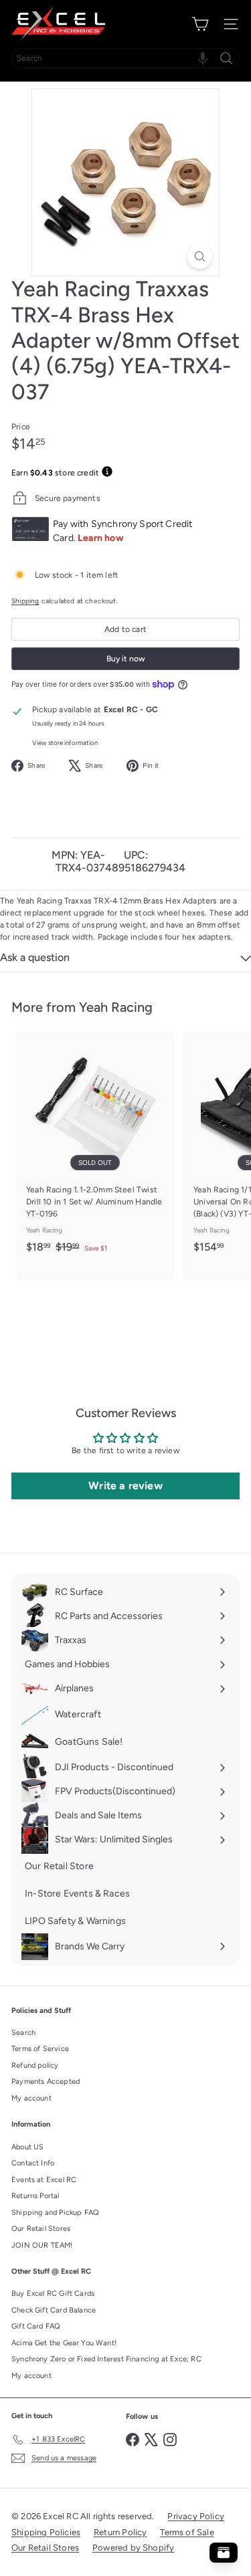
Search (23, 2033)
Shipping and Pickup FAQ (55, 2213)
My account (31, 2098)
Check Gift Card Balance (54, 2310)
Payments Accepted (46, 2081)
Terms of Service (40, 2049)
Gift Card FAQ (36, 2326)
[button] (203, 58)
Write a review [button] (125, 1486)
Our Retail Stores (41, 2229)
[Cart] (200, 24)
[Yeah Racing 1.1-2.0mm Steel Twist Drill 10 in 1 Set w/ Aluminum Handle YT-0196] (95, 1147)
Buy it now (126, 659)
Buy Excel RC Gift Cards (53, 2293)
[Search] (226, 58)
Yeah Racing (116, 1007)
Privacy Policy (196, 2516)
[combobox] (125, 58)
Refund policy (35, 2065)
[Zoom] (200, 256)
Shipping (25, 601)
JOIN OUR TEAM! (42, 2245)
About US (27, 2147)
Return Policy (120, 2532)
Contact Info (33, 2163)
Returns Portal (35, 2196)
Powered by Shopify (133, 2548)
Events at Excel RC (44, 2180)
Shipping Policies (46, 2532)
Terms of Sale (187, 2532)
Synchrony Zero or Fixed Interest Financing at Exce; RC (106, 2359)
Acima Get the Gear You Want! (64, 2343)
